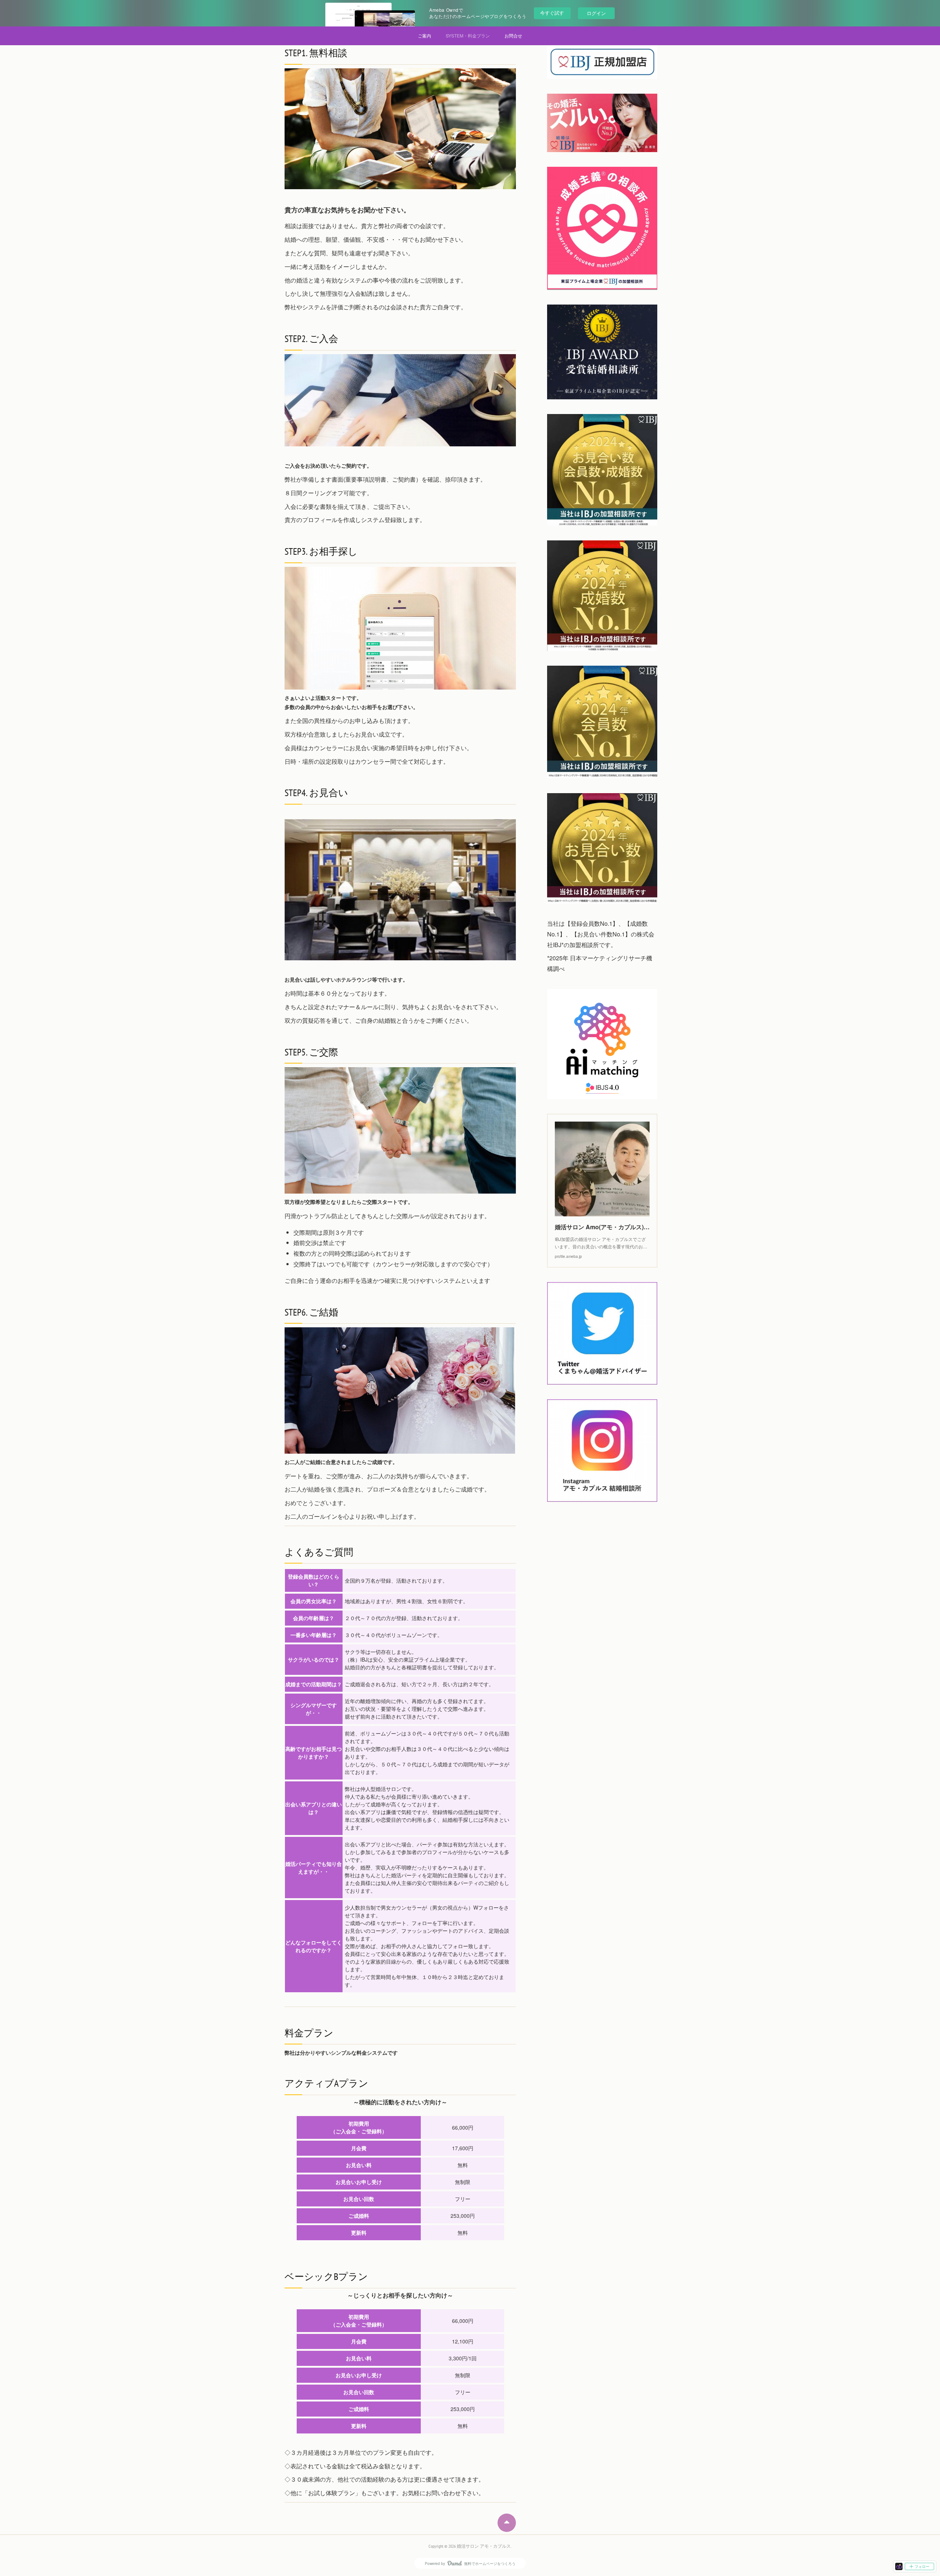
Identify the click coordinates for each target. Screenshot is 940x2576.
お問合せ (513, 35)
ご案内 (424, 35)
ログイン (596, 13)
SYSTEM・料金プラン (468, 35)
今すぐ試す (552, 13)
